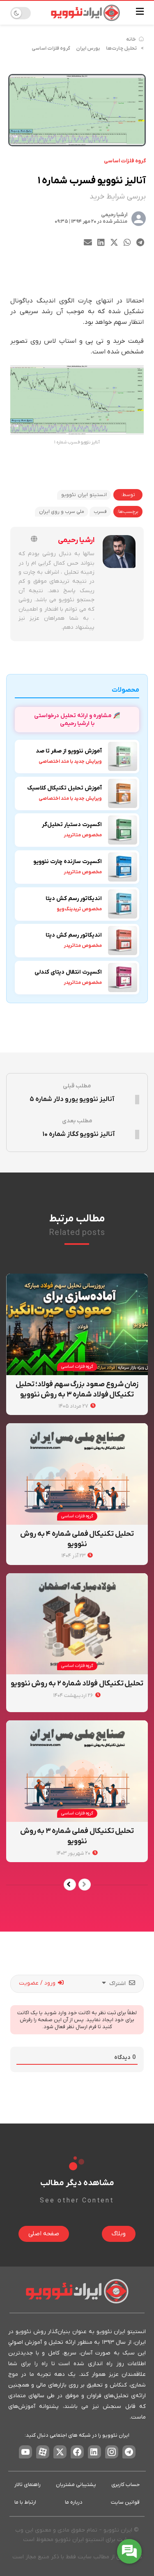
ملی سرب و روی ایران (62, 512)
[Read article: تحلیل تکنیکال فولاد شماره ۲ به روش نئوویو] (77, 1624)
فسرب (100, 512)
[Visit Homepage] (85, 13)
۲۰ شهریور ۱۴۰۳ (74, 1853)
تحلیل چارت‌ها (121, 48)
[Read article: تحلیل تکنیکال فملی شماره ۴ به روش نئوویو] (77, 1474)
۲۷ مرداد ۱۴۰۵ (74, 1406)
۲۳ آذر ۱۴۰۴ (74, 1556)
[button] (140, 243)
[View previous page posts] (85, 1885)
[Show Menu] (140, 13)
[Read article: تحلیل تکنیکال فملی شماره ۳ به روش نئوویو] (77, 1771)
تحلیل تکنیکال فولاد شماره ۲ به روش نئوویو (77, 1684)
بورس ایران (88, 48)
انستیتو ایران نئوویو (84, 495)
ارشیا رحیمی (114, 215)
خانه (131, 39)
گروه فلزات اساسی (51, 48)
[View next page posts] (70, 1885)
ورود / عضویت (38, 1983)
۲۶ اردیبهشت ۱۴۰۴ (74, 1695)
